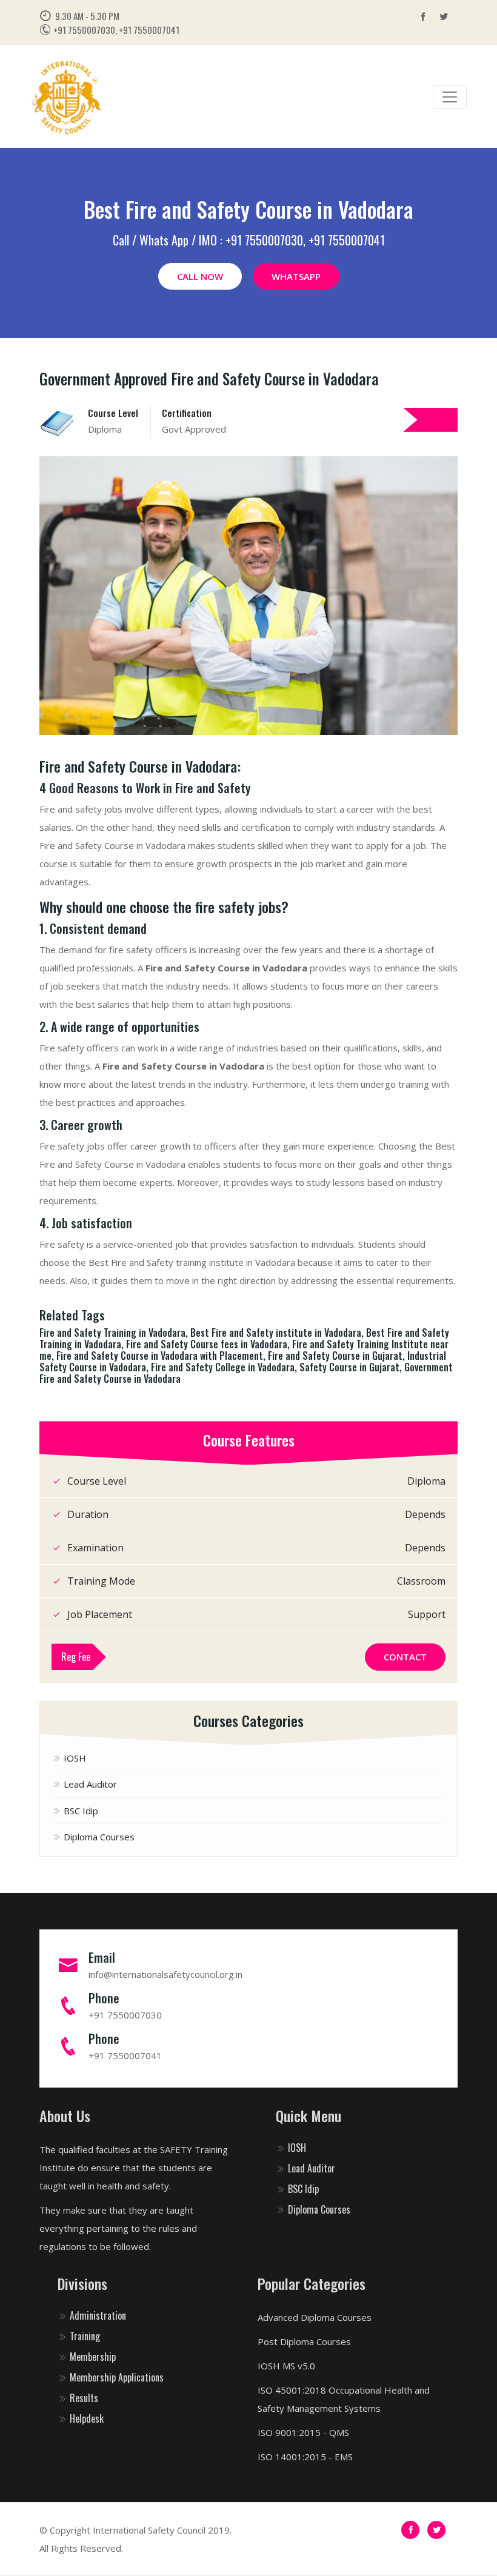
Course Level (113, 413)
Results (83, 2398)
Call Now (200, 276)
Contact (405, 1657)
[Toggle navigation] (450, 97)
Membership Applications (115, 2377)
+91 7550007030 (125, 2015)
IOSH (74, 1758)
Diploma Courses (98, 1837)
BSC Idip (80, 1811)
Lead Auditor (89, 1784)
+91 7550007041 (125, 2055)
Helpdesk (85, 2418)
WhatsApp (296, 276)
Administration (97, 2315)
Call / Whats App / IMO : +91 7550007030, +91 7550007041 (249, 240)
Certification (187, 413)
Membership (92, 2357)
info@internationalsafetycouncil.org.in (165, 1974)
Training (84, 2336)
